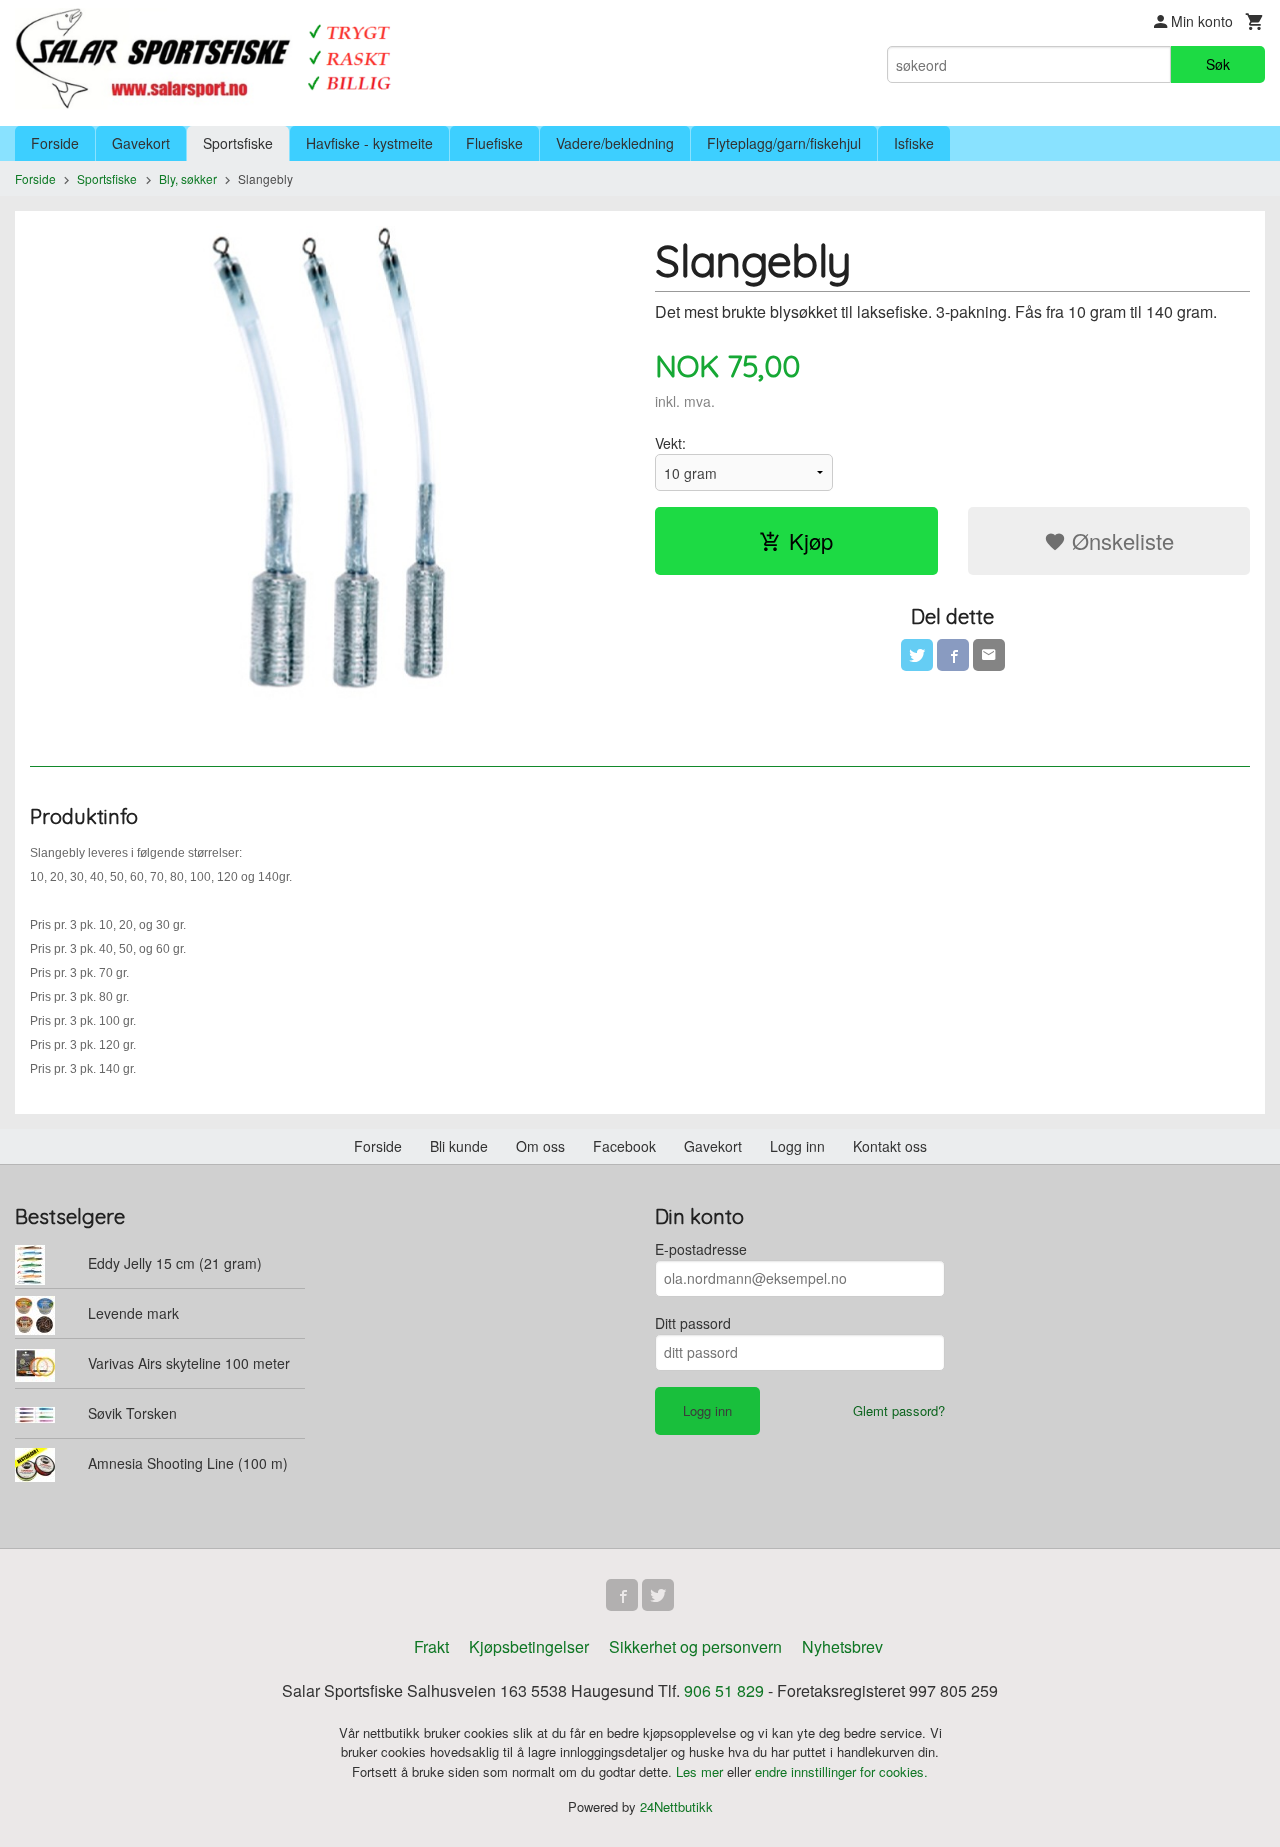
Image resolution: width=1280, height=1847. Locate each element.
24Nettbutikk (676, 1806)
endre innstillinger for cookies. (841, 1771)
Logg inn (797, 1146)
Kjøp (811, 540)
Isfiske (914, 143)
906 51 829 (724, 1690)
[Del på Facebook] (953, 655)
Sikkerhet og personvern (695, 1646)
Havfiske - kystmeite (369, 143)
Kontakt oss (890, 1146)
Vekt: (670, 443)
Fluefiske (494, 143)
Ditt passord (693, 1323)
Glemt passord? (899, 1410)
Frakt (431, 1646)
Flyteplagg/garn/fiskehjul (784, 143)
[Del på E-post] (989, 655)
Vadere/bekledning (615, 143)
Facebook (624, 1146)
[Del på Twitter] (917, 655)
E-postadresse (701, 1249)
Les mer (701, 1771)
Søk (1218, 64)
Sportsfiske (238, 143)
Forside (55, 143)
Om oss (540, 1146)
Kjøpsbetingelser (529, 1646)
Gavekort (141, 143)
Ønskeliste (1120, 540)
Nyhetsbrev (842, 1646)
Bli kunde (459, 1146)
